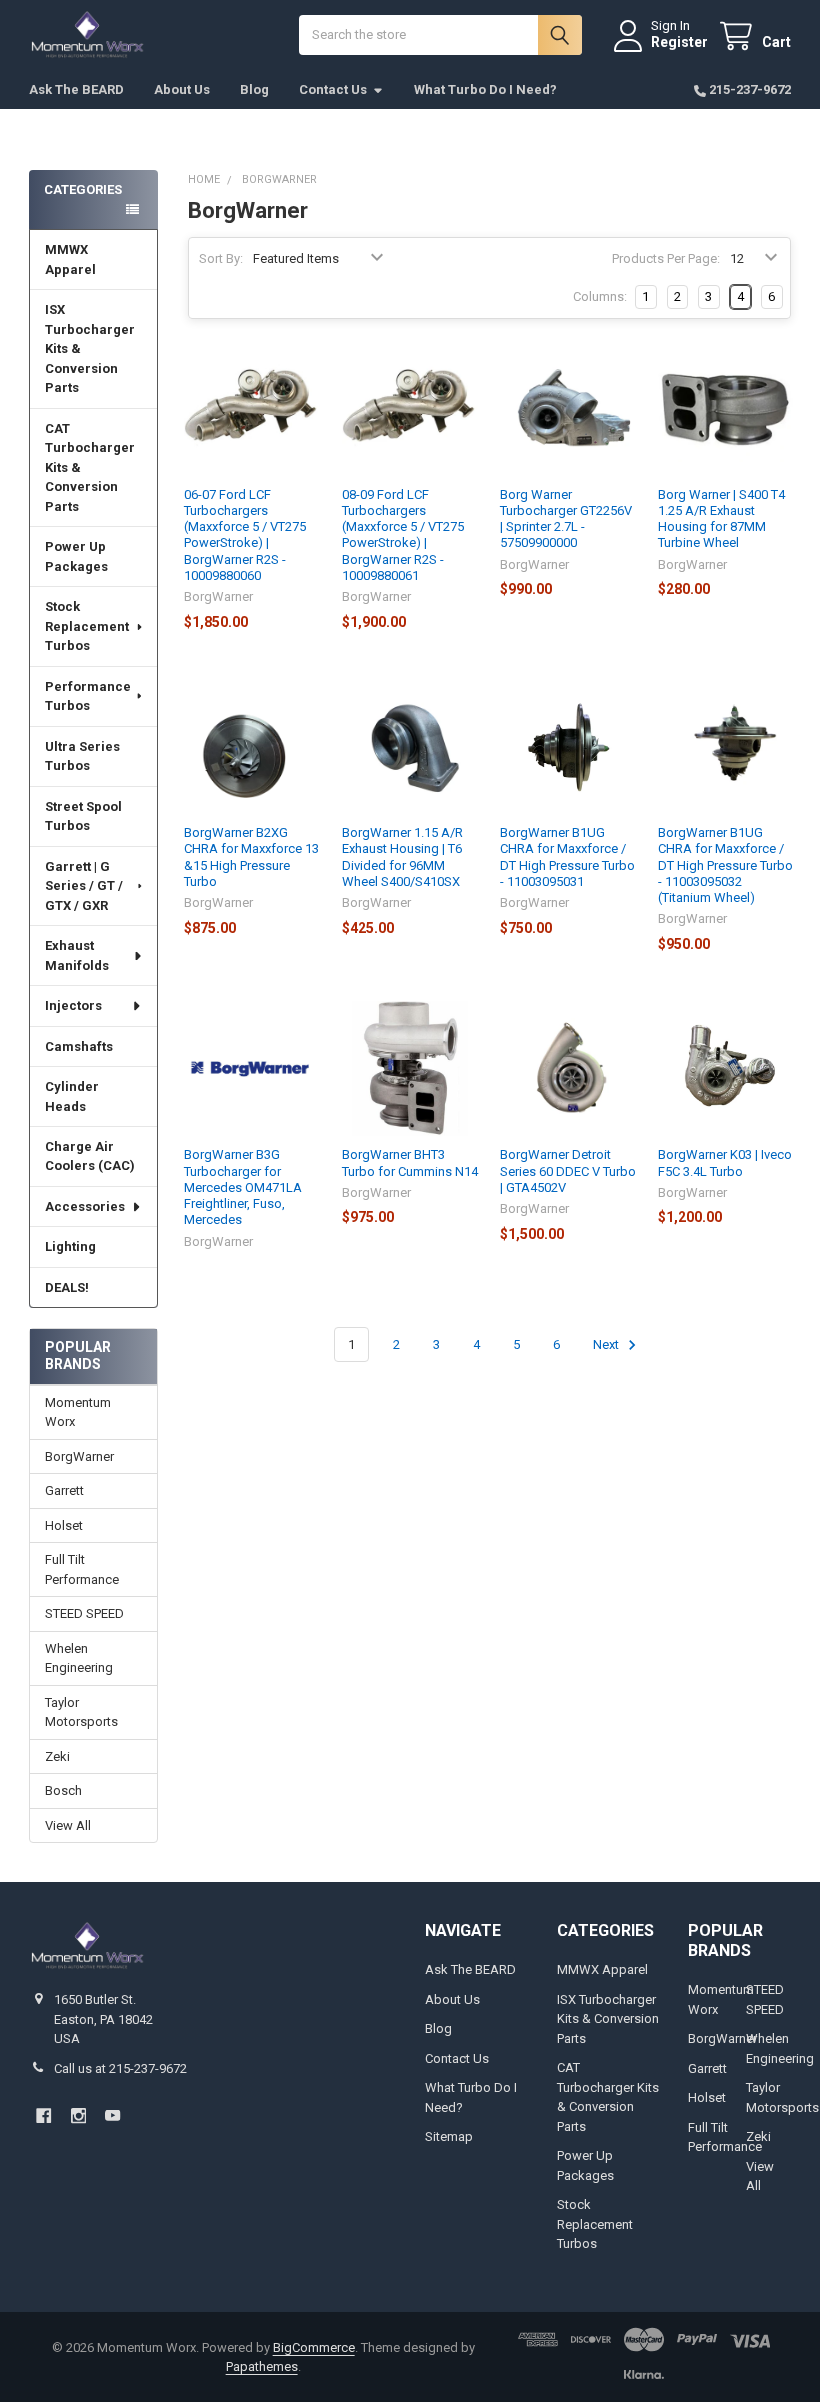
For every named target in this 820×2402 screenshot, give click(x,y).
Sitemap (449, 2136)
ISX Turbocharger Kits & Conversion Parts (90, 348)
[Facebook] (43, 2115)
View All (68, 1825)
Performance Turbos (88, 696)
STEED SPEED (84, 1613)
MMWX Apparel (70, 259)
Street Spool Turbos (83, 816)
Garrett (64, 1490)
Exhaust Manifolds (77, 955)
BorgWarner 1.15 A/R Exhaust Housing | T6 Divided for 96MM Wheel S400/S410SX (402, 857)
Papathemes (262, 2366)
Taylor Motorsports (81, 1712)
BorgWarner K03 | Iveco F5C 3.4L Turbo (725, 1162)
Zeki (57, 1756)
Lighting (70, 1246)
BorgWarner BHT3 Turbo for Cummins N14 (410, 1162)
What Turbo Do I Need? (485, 89)
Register (679, 42)
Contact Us (333, 89)
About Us (182, 89)
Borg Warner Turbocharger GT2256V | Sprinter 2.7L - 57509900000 (566, 519)
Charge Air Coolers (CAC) (90, 1156)
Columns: (600, 296)
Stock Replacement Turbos (87, 626)
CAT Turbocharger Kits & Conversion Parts (90, 467)
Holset (64, 1525)
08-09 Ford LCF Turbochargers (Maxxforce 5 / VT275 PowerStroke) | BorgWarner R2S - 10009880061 (403, 535)
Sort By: (221, 258)
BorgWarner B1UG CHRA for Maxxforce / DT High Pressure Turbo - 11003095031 (567, 857)
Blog (254, 89)
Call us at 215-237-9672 (120, 2068)
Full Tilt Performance (82, 1569)
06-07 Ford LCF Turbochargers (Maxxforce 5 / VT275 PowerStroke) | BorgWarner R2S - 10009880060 (245, 535)
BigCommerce (314, 2347)
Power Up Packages (76, 556)
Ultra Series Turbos (82, 756)
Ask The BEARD (76, 89)
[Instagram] (78, 2115)
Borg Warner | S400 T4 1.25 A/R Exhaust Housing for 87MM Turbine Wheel (721, 519)
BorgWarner (79, 1456)
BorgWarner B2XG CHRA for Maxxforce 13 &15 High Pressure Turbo (251, 857)
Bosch (63, 1790)
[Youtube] (112, 2115)
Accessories (85, 1206)
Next (607, 1344)
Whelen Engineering (79, 1658)
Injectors (73, 1005)
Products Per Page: (666, 258)
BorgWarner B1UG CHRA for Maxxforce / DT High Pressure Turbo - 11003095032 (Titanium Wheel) (725, 865)
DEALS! (67, 1287)
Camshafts (79, 1046)
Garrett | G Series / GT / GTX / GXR (84, 886)
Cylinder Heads (72, 1096)
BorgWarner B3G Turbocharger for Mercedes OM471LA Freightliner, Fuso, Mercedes (243, 1187)
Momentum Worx (78, 1412)
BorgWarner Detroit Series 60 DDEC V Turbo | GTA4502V (568, 1171)
